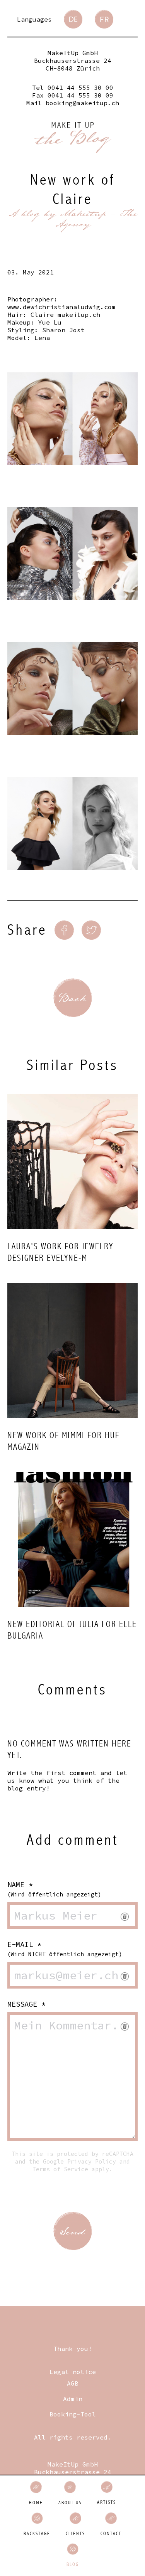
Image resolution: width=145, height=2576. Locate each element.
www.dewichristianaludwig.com (61, 307)
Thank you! (73, 2349)
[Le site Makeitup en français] (104, 19)
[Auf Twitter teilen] (91, 930)
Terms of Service (60, 2169)
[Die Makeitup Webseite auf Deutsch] (73, 19)
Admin (73, 2399)
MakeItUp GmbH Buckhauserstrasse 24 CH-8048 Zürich (73, 61)
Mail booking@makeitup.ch (73, 103)
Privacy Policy (92, 2161)
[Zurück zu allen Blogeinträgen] (73, 998)
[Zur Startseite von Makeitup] (73, 138)
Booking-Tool (73, 2414)
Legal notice (73, 2372)
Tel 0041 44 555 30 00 (73, 87)
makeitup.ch (79, 315)
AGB (73, 2383)
